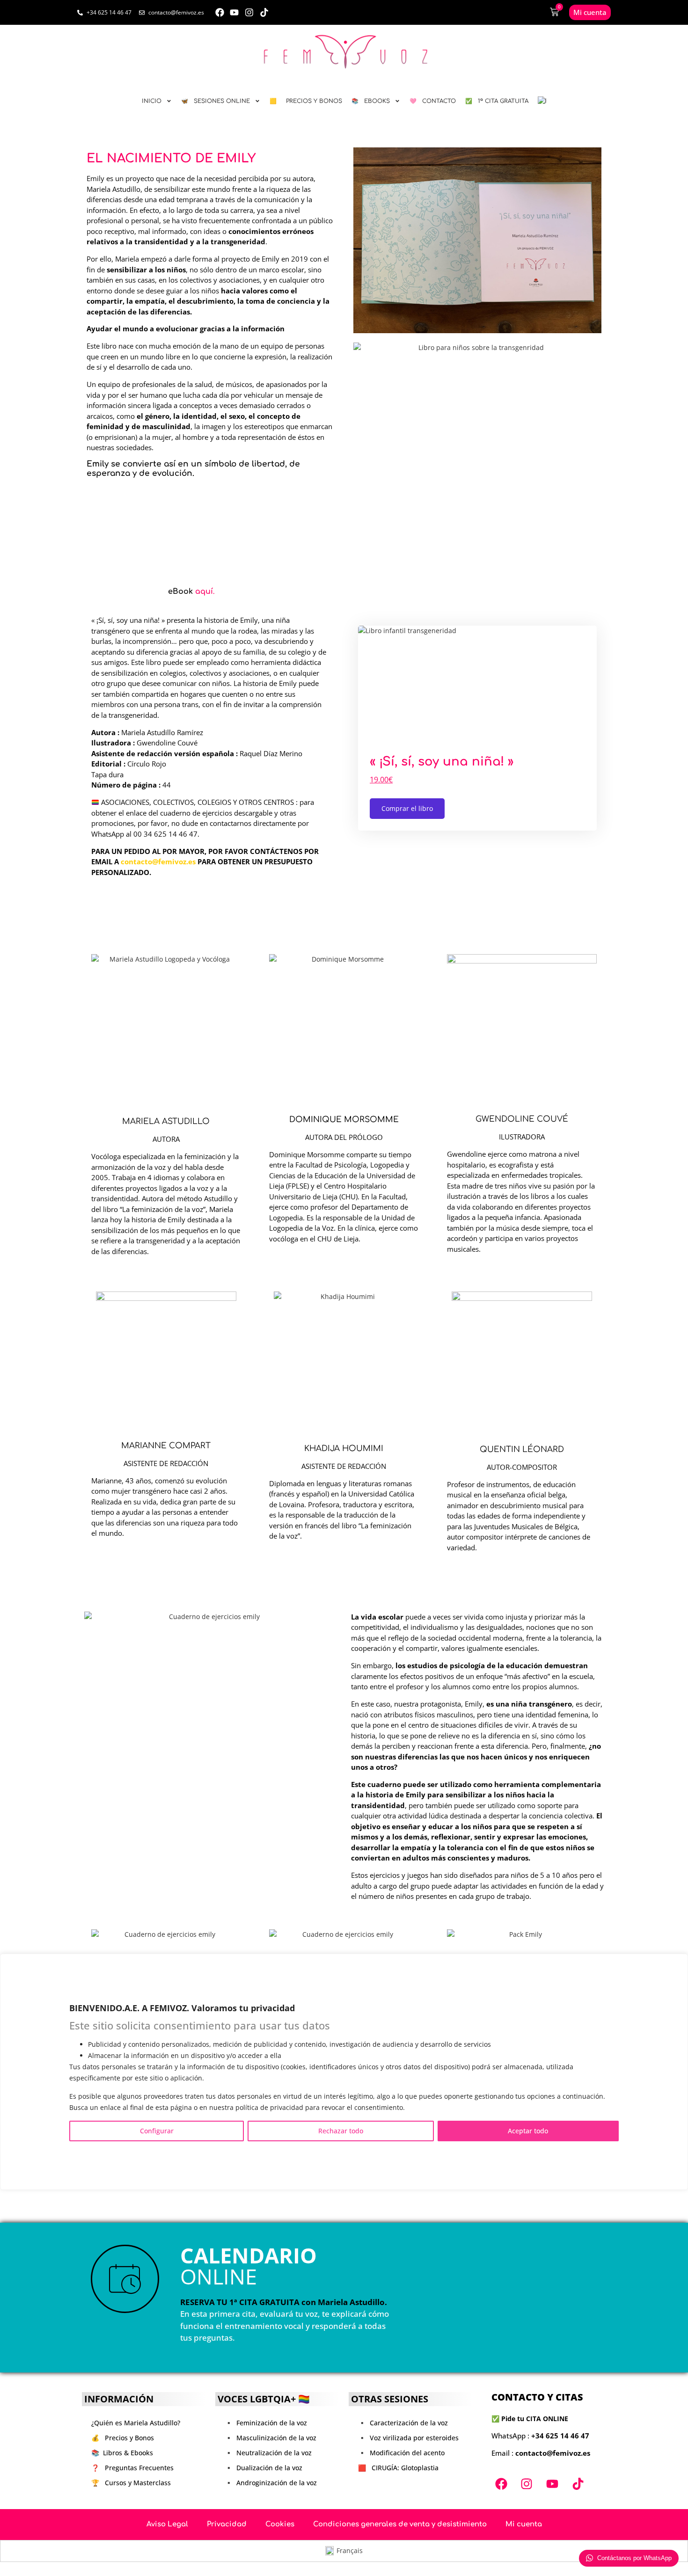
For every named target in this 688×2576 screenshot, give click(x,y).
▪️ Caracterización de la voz (403, 2423)
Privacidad (227, 2524)
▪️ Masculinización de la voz (271, 2438)
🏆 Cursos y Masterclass (131, 2483)
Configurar (157, 2130)
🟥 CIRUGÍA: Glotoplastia (398, 2468)
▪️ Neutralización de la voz (268, 2453)
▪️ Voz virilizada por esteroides (408, 2438)
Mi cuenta (524, 2524)
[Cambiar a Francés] (542, 101)
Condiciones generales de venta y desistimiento (400, 2524)
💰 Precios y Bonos (123, 2438)
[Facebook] (220, 12)
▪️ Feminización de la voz (266, 2423)
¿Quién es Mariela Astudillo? (136, 2423)
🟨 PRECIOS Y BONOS (306, 101)
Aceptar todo (528, 2130)
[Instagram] (249, 12)
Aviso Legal (167, 2524)
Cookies (280, 2524)
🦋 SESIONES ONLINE (216, 101)
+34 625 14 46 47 (560, 2436)
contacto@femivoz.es (158, 861)
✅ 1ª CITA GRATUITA (497, 101)
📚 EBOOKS (371, 101)
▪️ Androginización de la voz (271, 2483)
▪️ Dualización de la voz (263, 2468)
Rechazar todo (341, 2130)
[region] (344, 2072)
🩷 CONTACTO (433, 101)
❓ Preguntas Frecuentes (132, 2468)
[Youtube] (235, 12)
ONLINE (249, 2266)
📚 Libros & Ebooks (122, 2453)
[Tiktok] (264, 12)
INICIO (152, 101)
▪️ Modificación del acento (401, 2453)
